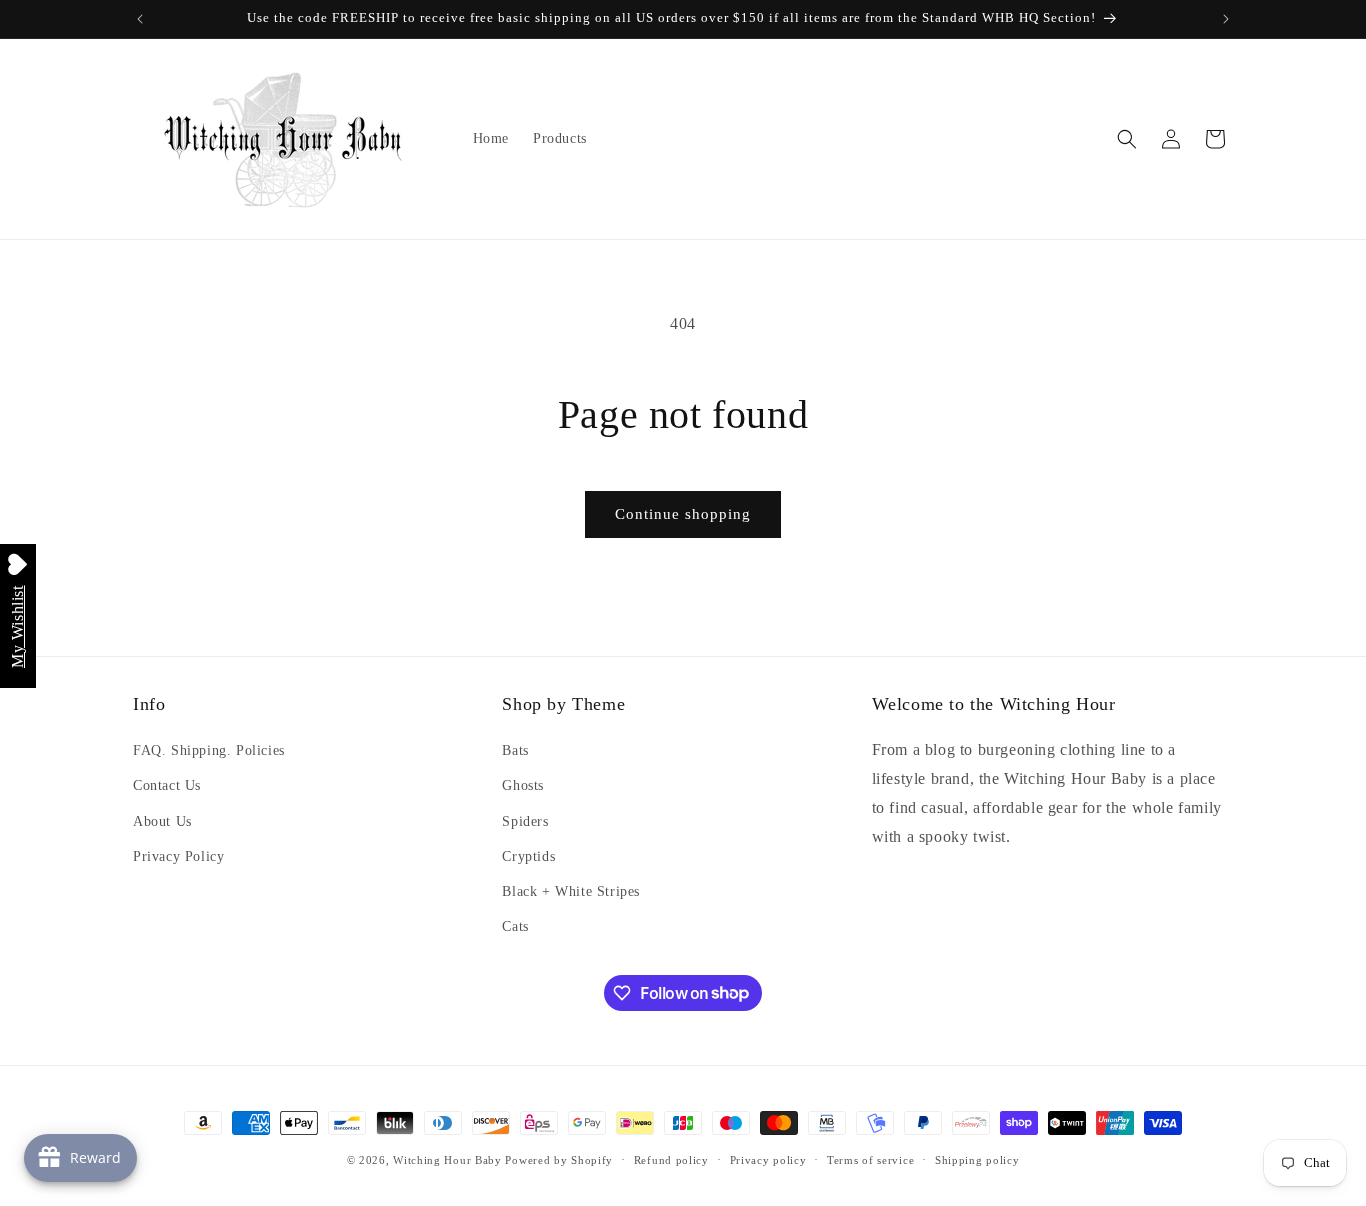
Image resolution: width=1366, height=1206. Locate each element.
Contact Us (167, 786)
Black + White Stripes (571, 891)
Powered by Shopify (559, 1160)
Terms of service (870, 1159)
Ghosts (523, 786)
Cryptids (528, 856)
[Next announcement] (1226, 19)
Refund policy (671, 1159)
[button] (1127, 139)
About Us (162, 821)
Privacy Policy (178, 856)
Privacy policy (768, 1159)
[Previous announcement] (140, 19)
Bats (515, 750)
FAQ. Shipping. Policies (209, 750)
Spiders (525, 821)
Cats (515, 926)
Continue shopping (683, 514)
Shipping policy (977, 1159)
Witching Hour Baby (447, 1160)
